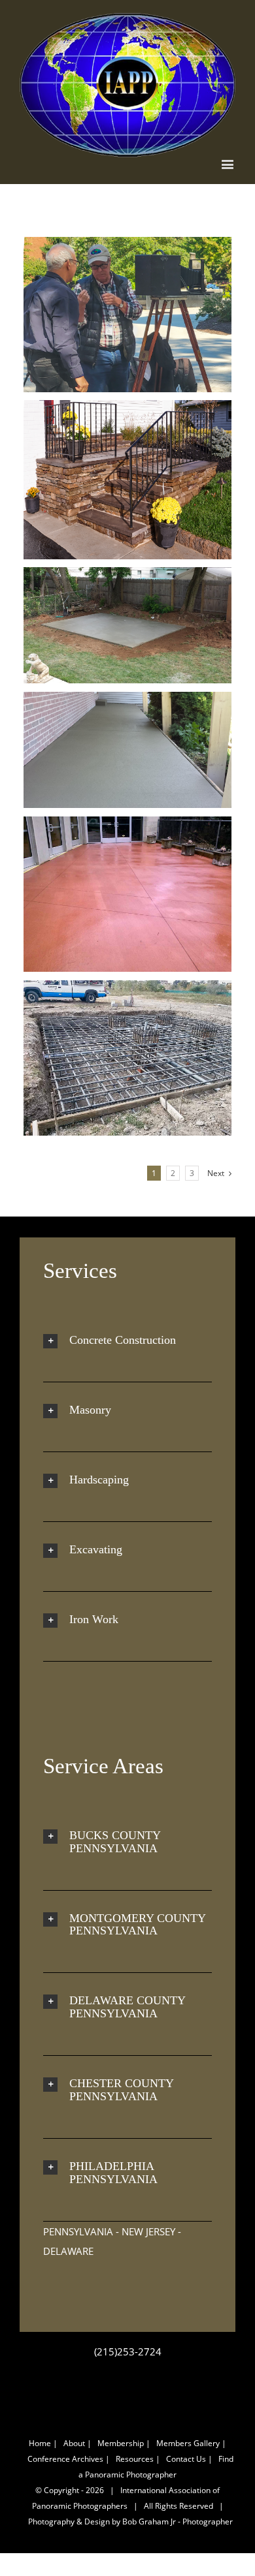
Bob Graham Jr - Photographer (178, 2522)
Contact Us (186, 2459)
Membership (121, 2443)
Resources (135, 2459)
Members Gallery (188, 2443)
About (74, 2443)
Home (40, 2443)
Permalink (105, 315)
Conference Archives (65, 2459)
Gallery (153, 315)
